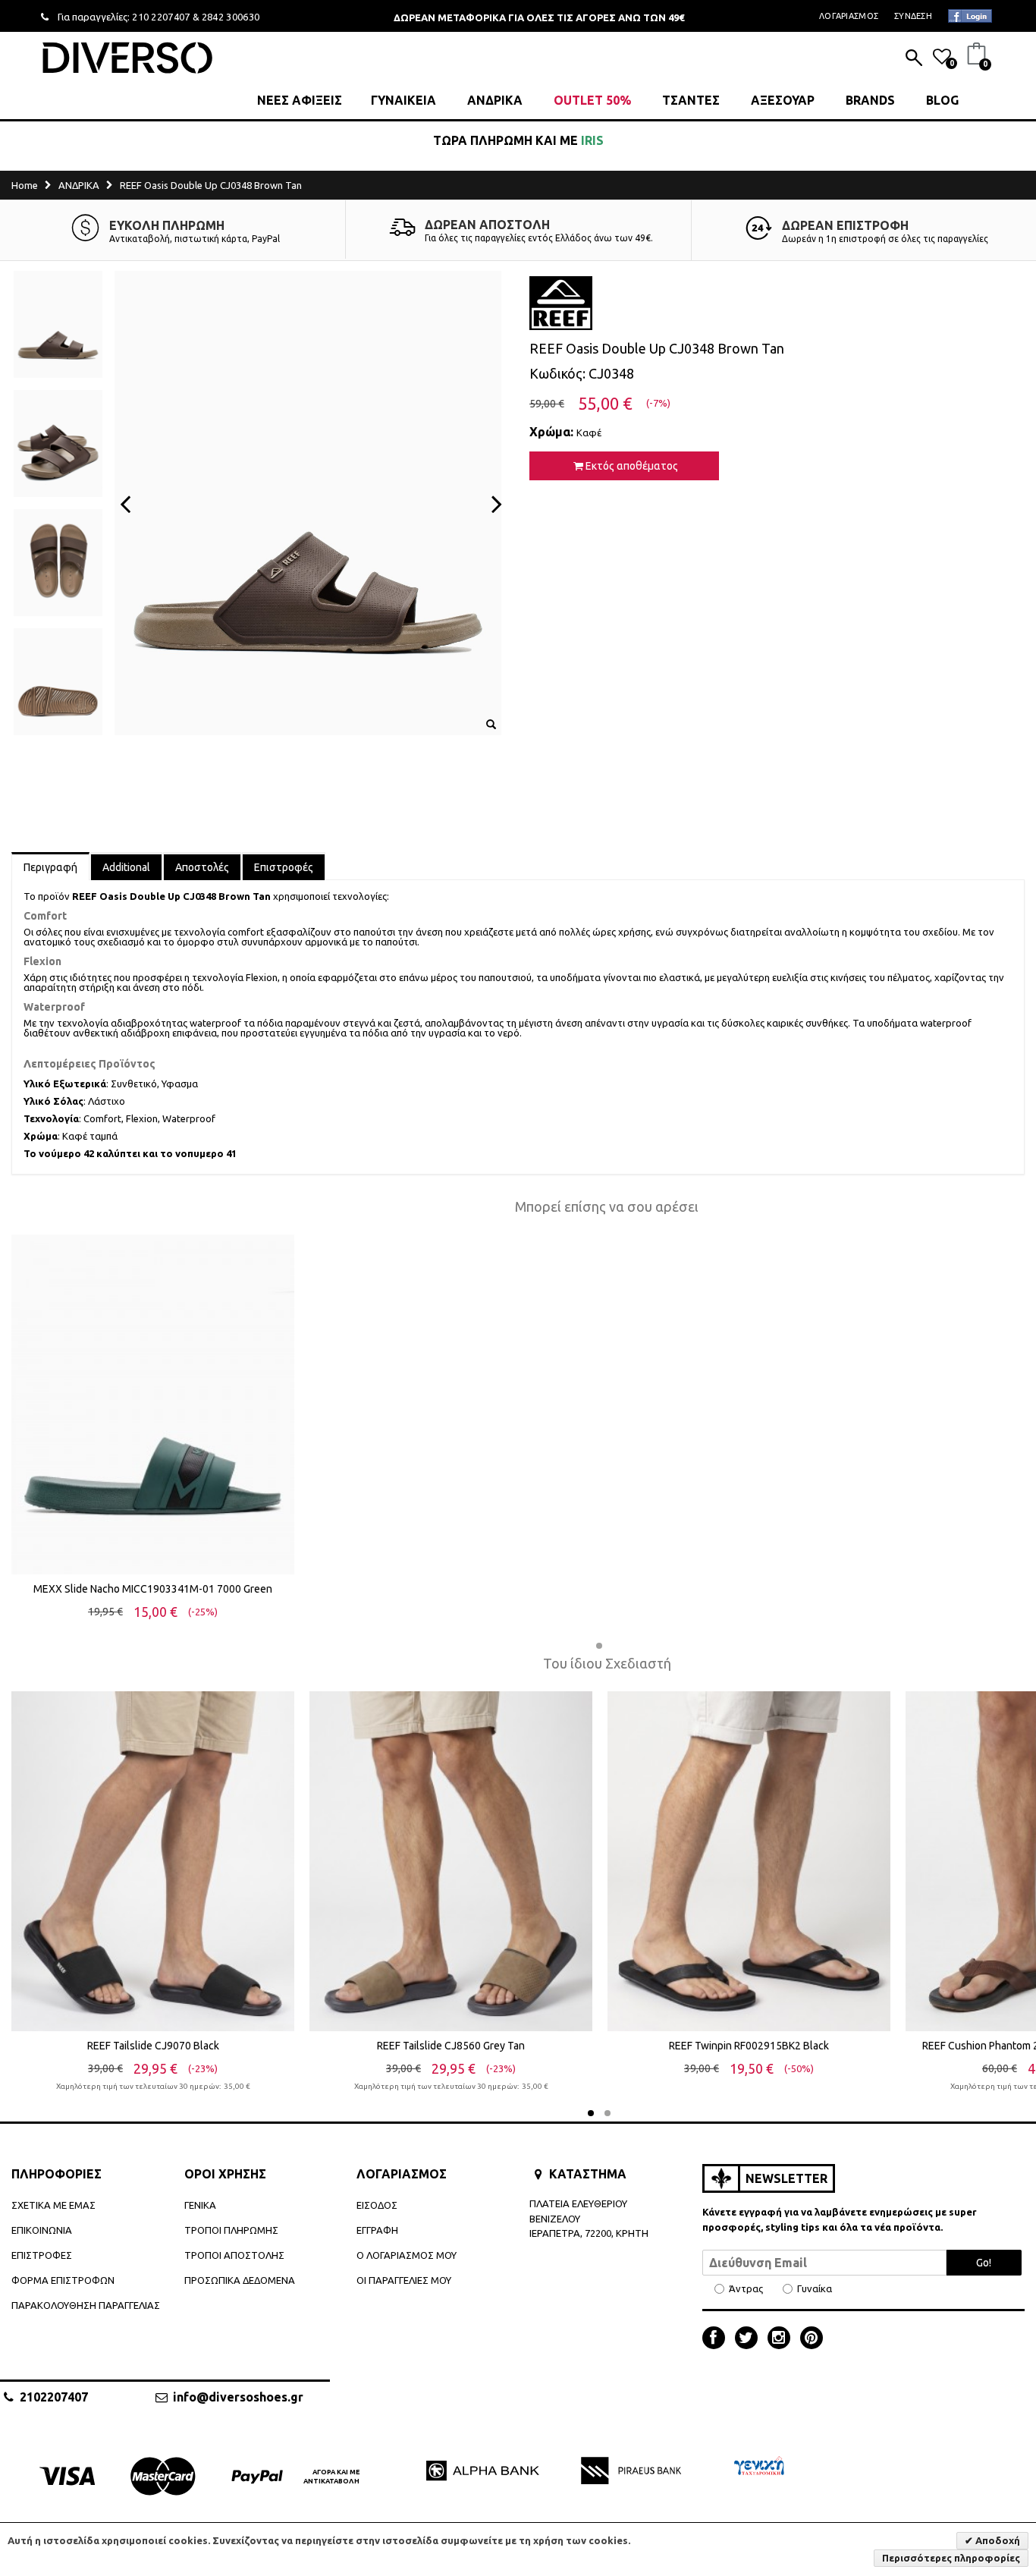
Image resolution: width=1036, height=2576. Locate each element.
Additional (126, 867)
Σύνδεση (913, 16)
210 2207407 (161, 17)
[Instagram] (783, 2339)
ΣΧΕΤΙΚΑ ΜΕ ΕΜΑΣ (53, 2205)
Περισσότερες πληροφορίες (951, 2558)
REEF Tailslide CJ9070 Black (153, 2046)
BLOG (942, 100)
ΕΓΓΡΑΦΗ (377, 2230)
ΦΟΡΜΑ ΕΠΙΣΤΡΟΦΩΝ (63, 2280)
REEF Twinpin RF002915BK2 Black (749, 2046)
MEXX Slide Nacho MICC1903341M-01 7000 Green (153, 1589)
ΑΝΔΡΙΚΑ (495, 100)
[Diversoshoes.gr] (127, 57)
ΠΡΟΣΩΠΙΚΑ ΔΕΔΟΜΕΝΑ (240, 2280)
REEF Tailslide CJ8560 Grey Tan (451, 2046)
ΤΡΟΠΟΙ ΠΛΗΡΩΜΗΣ (231, 2230)
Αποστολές (202, 867)
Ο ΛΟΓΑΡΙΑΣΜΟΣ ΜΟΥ (407, 2255)
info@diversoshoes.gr (238, 2397)
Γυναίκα (815, 2289)
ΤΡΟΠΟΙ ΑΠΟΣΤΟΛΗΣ (234, 2255)
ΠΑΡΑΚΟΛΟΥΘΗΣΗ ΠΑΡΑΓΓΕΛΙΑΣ (86, 2305)
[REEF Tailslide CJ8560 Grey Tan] (451, 1861)
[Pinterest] (812, 2339)
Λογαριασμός (849, 16)
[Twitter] (750, 2339)
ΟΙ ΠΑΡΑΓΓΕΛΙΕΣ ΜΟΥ (404, 2280)
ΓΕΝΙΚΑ (200, 2205)
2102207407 (54, 2397)
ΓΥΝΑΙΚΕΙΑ (403, 100)
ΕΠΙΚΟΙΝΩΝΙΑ (42, 2230)
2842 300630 (231, 17)
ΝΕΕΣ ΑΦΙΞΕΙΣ (300, 100)
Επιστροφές (284, 867)
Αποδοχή (997, 2540)
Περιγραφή (50, 867)
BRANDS (870, 100)
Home (25, 185)
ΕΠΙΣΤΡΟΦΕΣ (42, 2255)
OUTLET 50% (592, 100)
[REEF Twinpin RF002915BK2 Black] (749, 1861)
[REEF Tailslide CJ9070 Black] (153, 1861)
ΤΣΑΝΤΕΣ (691, 100)
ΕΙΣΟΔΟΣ (377, 2205)
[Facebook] (717, 2339)
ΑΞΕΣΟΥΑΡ (783, 100)
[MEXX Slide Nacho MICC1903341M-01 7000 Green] (153, 1404)
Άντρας (746, 2289)
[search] (914, 59)
